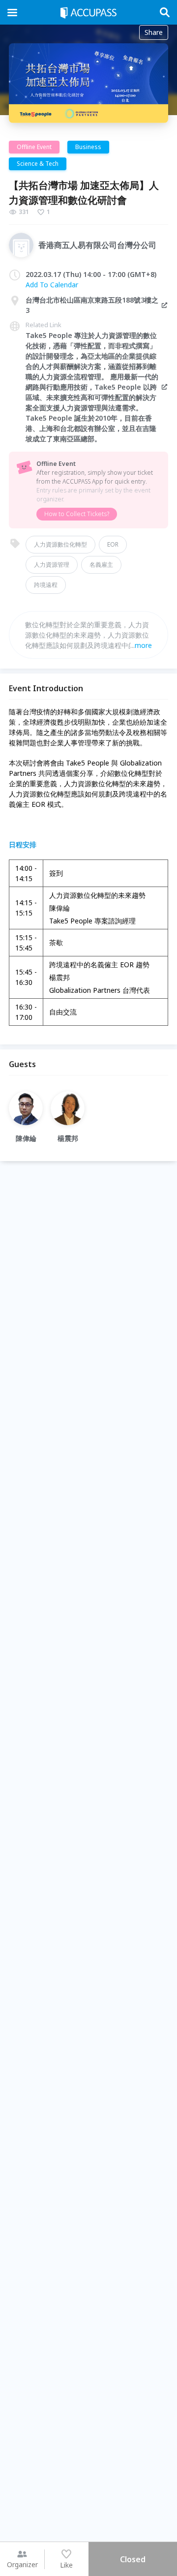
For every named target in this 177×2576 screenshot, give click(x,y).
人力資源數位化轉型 (60, 544)
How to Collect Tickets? (77, 514)
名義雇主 (101, 565)
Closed (133, 2559)
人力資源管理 (52, 565)
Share (154, 32)
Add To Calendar (52, 285)
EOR (113, 544)
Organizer (22, 2564)
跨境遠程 (46, 585)
